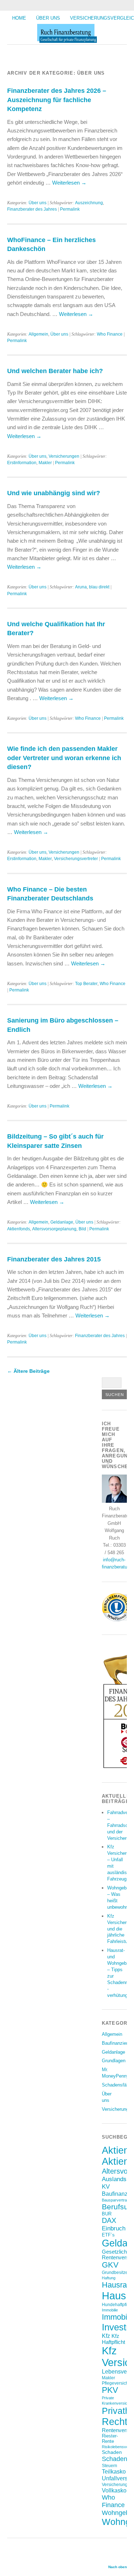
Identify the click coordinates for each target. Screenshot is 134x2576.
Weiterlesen (69, 183)
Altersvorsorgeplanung (54, 1229)
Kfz (106, 2336)
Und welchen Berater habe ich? (55, 371)
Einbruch (114, 2228)
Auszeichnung (89, 203)
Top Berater (86, 984)
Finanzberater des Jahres (32, 209)
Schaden (112, 2452)
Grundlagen (114, 2061)
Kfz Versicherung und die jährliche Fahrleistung (121, 1929)
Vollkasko (114, 2490)
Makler (45, 463)
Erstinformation (22, 463)
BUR (107, 2214)
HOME (19, 18)
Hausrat (115, 2285)
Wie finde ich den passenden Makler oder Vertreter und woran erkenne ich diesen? (64, 758)
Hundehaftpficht (117, 2304)
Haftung (109, 2278)
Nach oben (118, 2567)
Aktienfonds (19, 1229)
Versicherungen (64, 456)
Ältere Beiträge (28, 1371)
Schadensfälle (116, 2085)
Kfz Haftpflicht (113, 2339)
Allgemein (38, 334)
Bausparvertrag (115, 2200)
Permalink (70, 209)
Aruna (81, 587)
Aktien (115, 2150)
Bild (82, 1229)
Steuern (110, 2465)
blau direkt (99, 587)
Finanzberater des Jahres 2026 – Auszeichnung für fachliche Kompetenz (57, 100)
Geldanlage (62, 1222)
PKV (110, 2390)
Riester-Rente (110, 2439)
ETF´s (108, 2235)
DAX (109, 2220)
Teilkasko (114, 2471)
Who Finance (110, 334)
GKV (110, 2265)
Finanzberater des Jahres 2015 (54, 1259)
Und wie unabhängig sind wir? (54, 493)
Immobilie (110, 2310)
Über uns (48, 18)
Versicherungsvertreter (76, 859)
